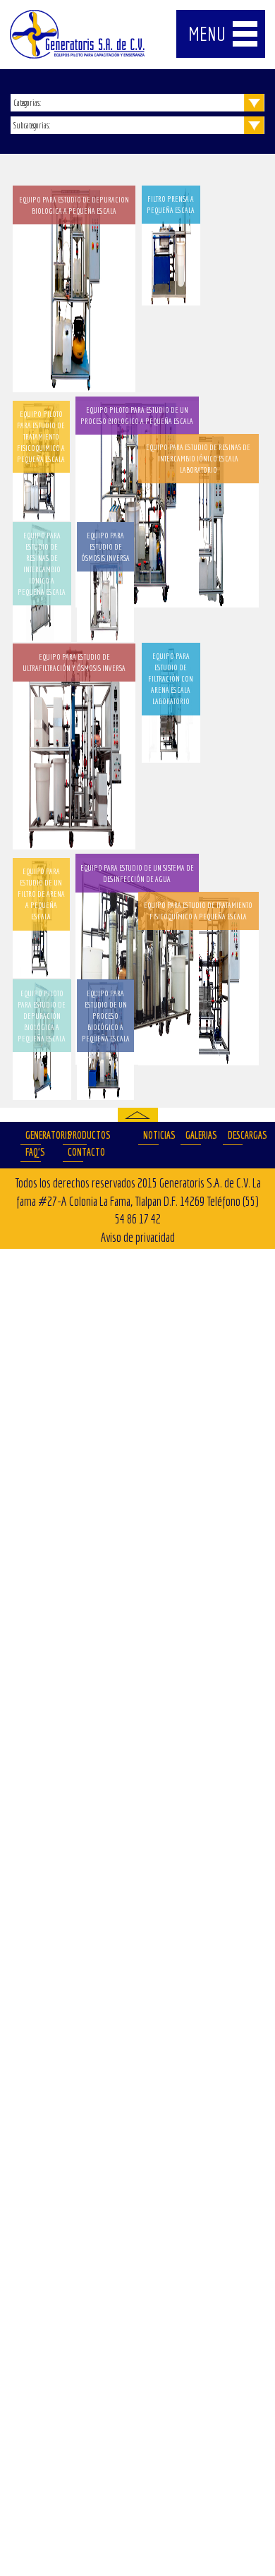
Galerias (193, 1135)
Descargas (236, 1135)
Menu (207, 34)
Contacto (75, 1152)
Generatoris (33, 1135)
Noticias (151, 1135)
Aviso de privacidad (138, 1237)
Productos (77, 1135)
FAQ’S (33, 1152)
